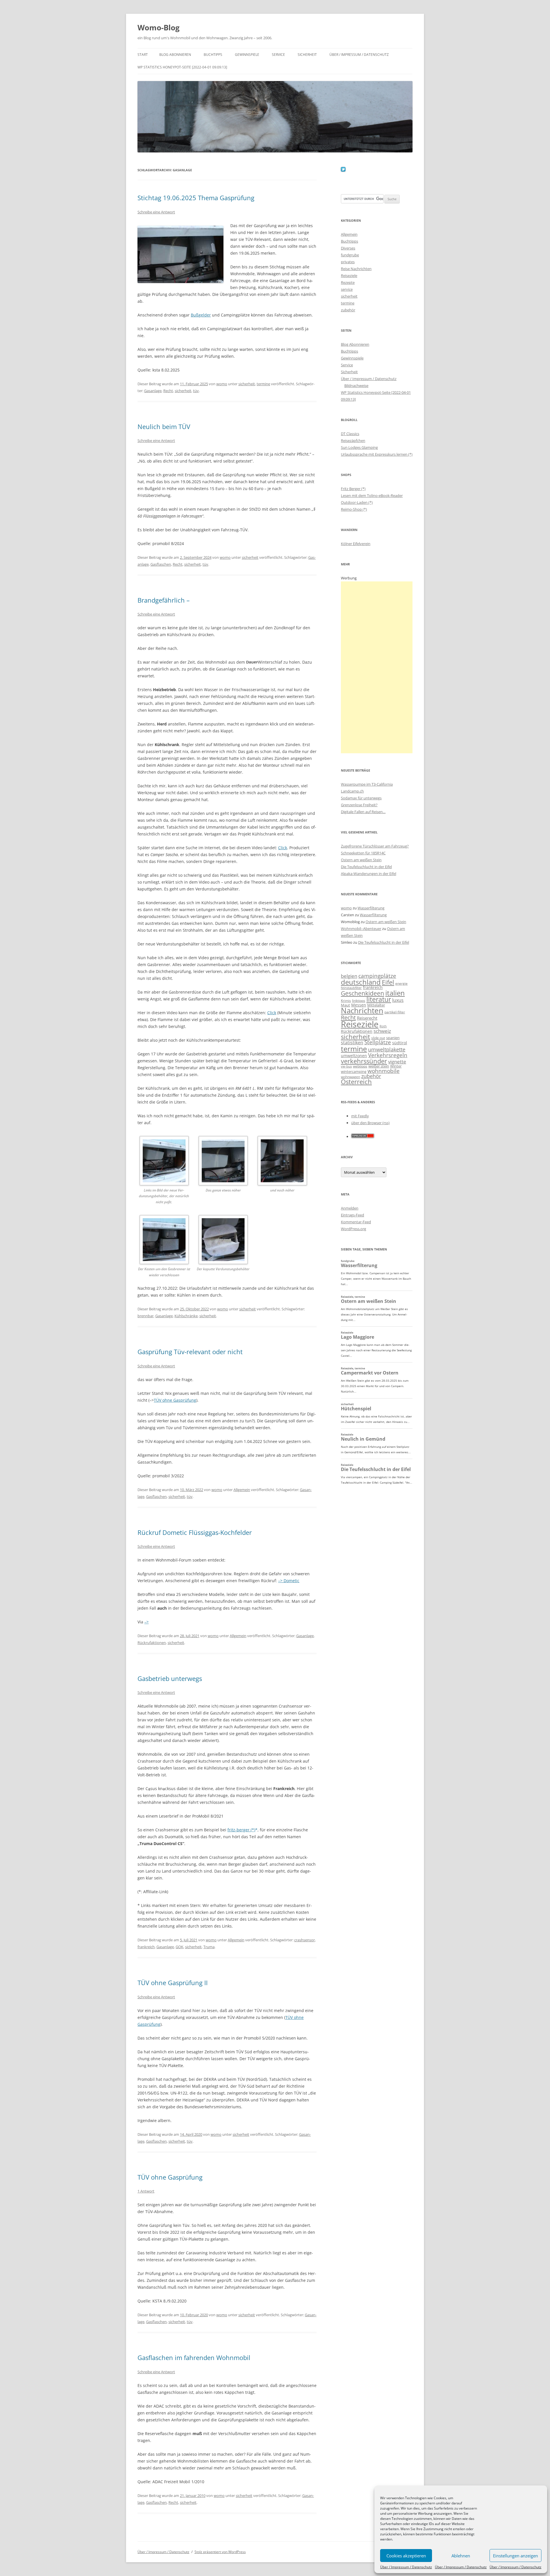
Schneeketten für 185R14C (363, 853)
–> (147, 1622)
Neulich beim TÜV (164, 426)
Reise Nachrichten (356, 269)
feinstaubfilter (351, 988)
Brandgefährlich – (164, 600)
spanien (393, 1038)
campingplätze (377, 976)
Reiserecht (367, 1018)
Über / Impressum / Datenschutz (406, 2567)
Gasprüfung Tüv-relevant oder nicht (190, 1352)
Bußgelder (201, 315)
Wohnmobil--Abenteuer (361, 929)
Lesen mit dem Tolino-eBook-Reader (372, 495)
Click (283, 848)
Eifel (388, 982)
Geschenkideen (363, 993)
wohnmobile (384, 1071)
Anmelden (350, 1208)
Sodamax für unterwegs (361, 798)
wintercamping (354, 1071)
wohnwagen (350, 1077)
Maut (345, 1005)
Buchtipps (213, 55)
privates (348, 262)
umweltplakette (387, 1049)
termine (263, 384)
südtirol (400, 1043)
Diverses (348, 248)
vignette (397, 1062)
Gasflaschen (161, 564)
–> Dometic (289, 1581)
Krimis (346, 1001)
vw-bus (346, 1066)
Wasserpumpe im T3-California (367, 784)
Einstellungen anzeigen (515, 2556)
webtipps (360, 1066)
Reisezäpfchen (353, 441)
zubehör (348, 310)
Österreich (356, 1082)
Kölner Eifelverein (356, 544)
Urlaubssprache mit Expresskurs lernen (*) (377, 454)
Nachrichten (362, 1010)
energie (401, 983)
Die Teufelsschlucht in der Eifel (366, 867)
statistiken (352, 1043)
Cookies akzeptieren (406, 2556)
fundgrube (350, 255)
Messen (359, 1005)
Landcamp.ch (352, 791)
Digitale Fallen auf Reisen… (363, 812)
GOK (179, 1947)
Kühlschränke (186, 1316)
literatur (379, 999)
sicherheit (247, 384)
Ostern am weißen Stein (361, 860)
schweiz (382, 1031)
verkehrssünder (364, 1061)
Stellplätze (378, 1042)
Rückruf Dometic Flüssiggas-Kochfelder (195, 1532)
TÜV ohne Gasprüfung (175, 1400)
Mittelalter (376, 1005)
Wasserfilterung (371, 908)
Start (143, 55)
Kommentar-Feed (356, 1222)
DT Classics (350, 434)
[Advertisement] (377, 667)
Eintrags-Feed (352, 1215)
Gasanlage (153, 391)
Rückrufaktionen (152, 1643)
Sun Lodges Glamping (359, 447)
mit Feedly (360, 1116)
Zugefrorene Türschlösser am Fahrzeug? (375, 846)
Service (278, 55)
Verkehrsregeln (388, 1055)
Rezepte (348, 282)
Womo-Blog (159, 27)
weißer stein (379, 1066)
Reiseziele (349, 276)
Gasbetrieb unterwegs (170, 1678)
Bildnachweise (356, 386)
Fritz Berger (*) (353, 489)
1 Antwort (146, 2191)
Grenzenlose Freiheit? (359, 805)
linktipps (359, 1001)
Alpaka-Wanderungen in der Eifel (369, 874)
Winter (396, 1066)
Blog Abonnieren (175, 55)
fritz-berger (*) (241, 1830)
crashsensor (305, 1940)
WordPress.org (353, 1229)
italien (395, 993)
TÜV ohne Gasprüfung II (173, 1983)
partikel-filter (395, 1012)
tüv (196, 391)
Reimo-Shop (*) (354, 509)
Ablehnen (461, 2556)
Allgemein (242, 1490)
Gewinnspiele (247, 55)
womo (222, 384)
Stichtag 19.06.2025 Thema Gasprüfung (196, 198)
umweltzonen (354, 1056)
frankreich (146, 1947)
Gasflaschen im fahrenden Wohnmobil (194, 2357)
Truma (209, 1947)
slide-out (378, 1038)
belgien (349, 976)
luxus (398, 1000)
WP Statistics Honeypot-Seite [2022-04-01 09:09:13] (182, 67)
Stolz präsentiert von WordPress (220, 2552)
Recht (168, 391)
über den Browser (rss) (370, 1123)
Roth (383, 1026)
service (347, 289)
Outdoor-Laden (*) (357, 502)
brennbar (146, 1316)
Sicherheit (307, 55)
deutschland (361, 982)
